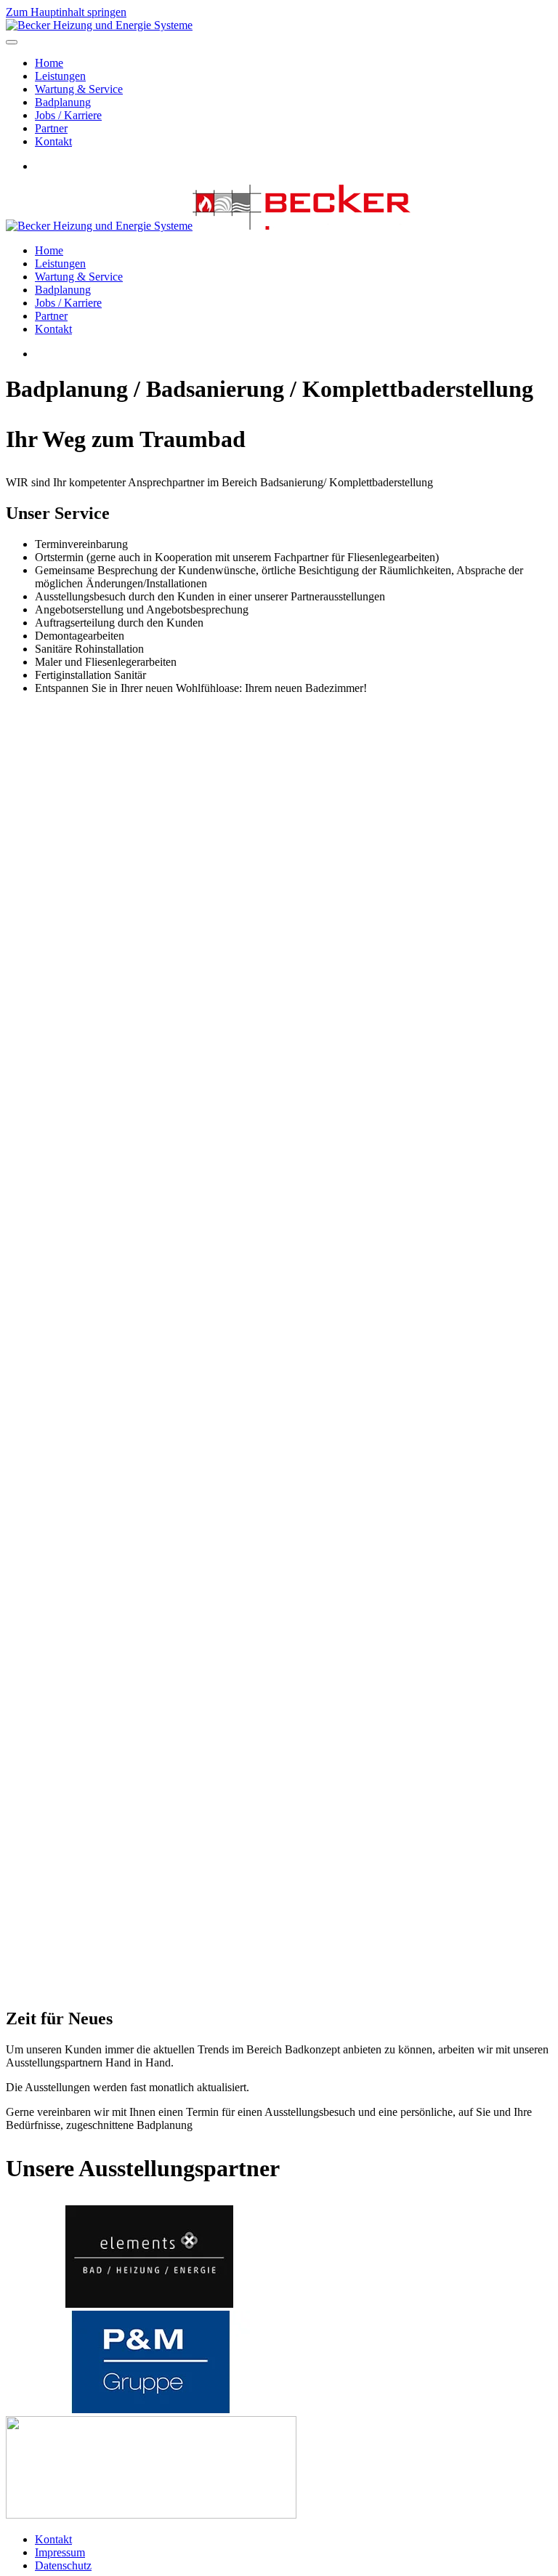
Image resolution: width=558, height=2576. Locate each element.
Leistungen (60, 76)
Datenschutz (63, 2565)
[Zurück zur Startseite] (99, 25)
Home (49, 63)
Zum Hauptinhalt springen (66, 12)
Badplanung (63, 102)
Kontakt (53, 141)
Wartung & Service (79, 89)
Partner (51, 128)
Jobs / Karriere (68, 115)
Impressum (60, 2552)
